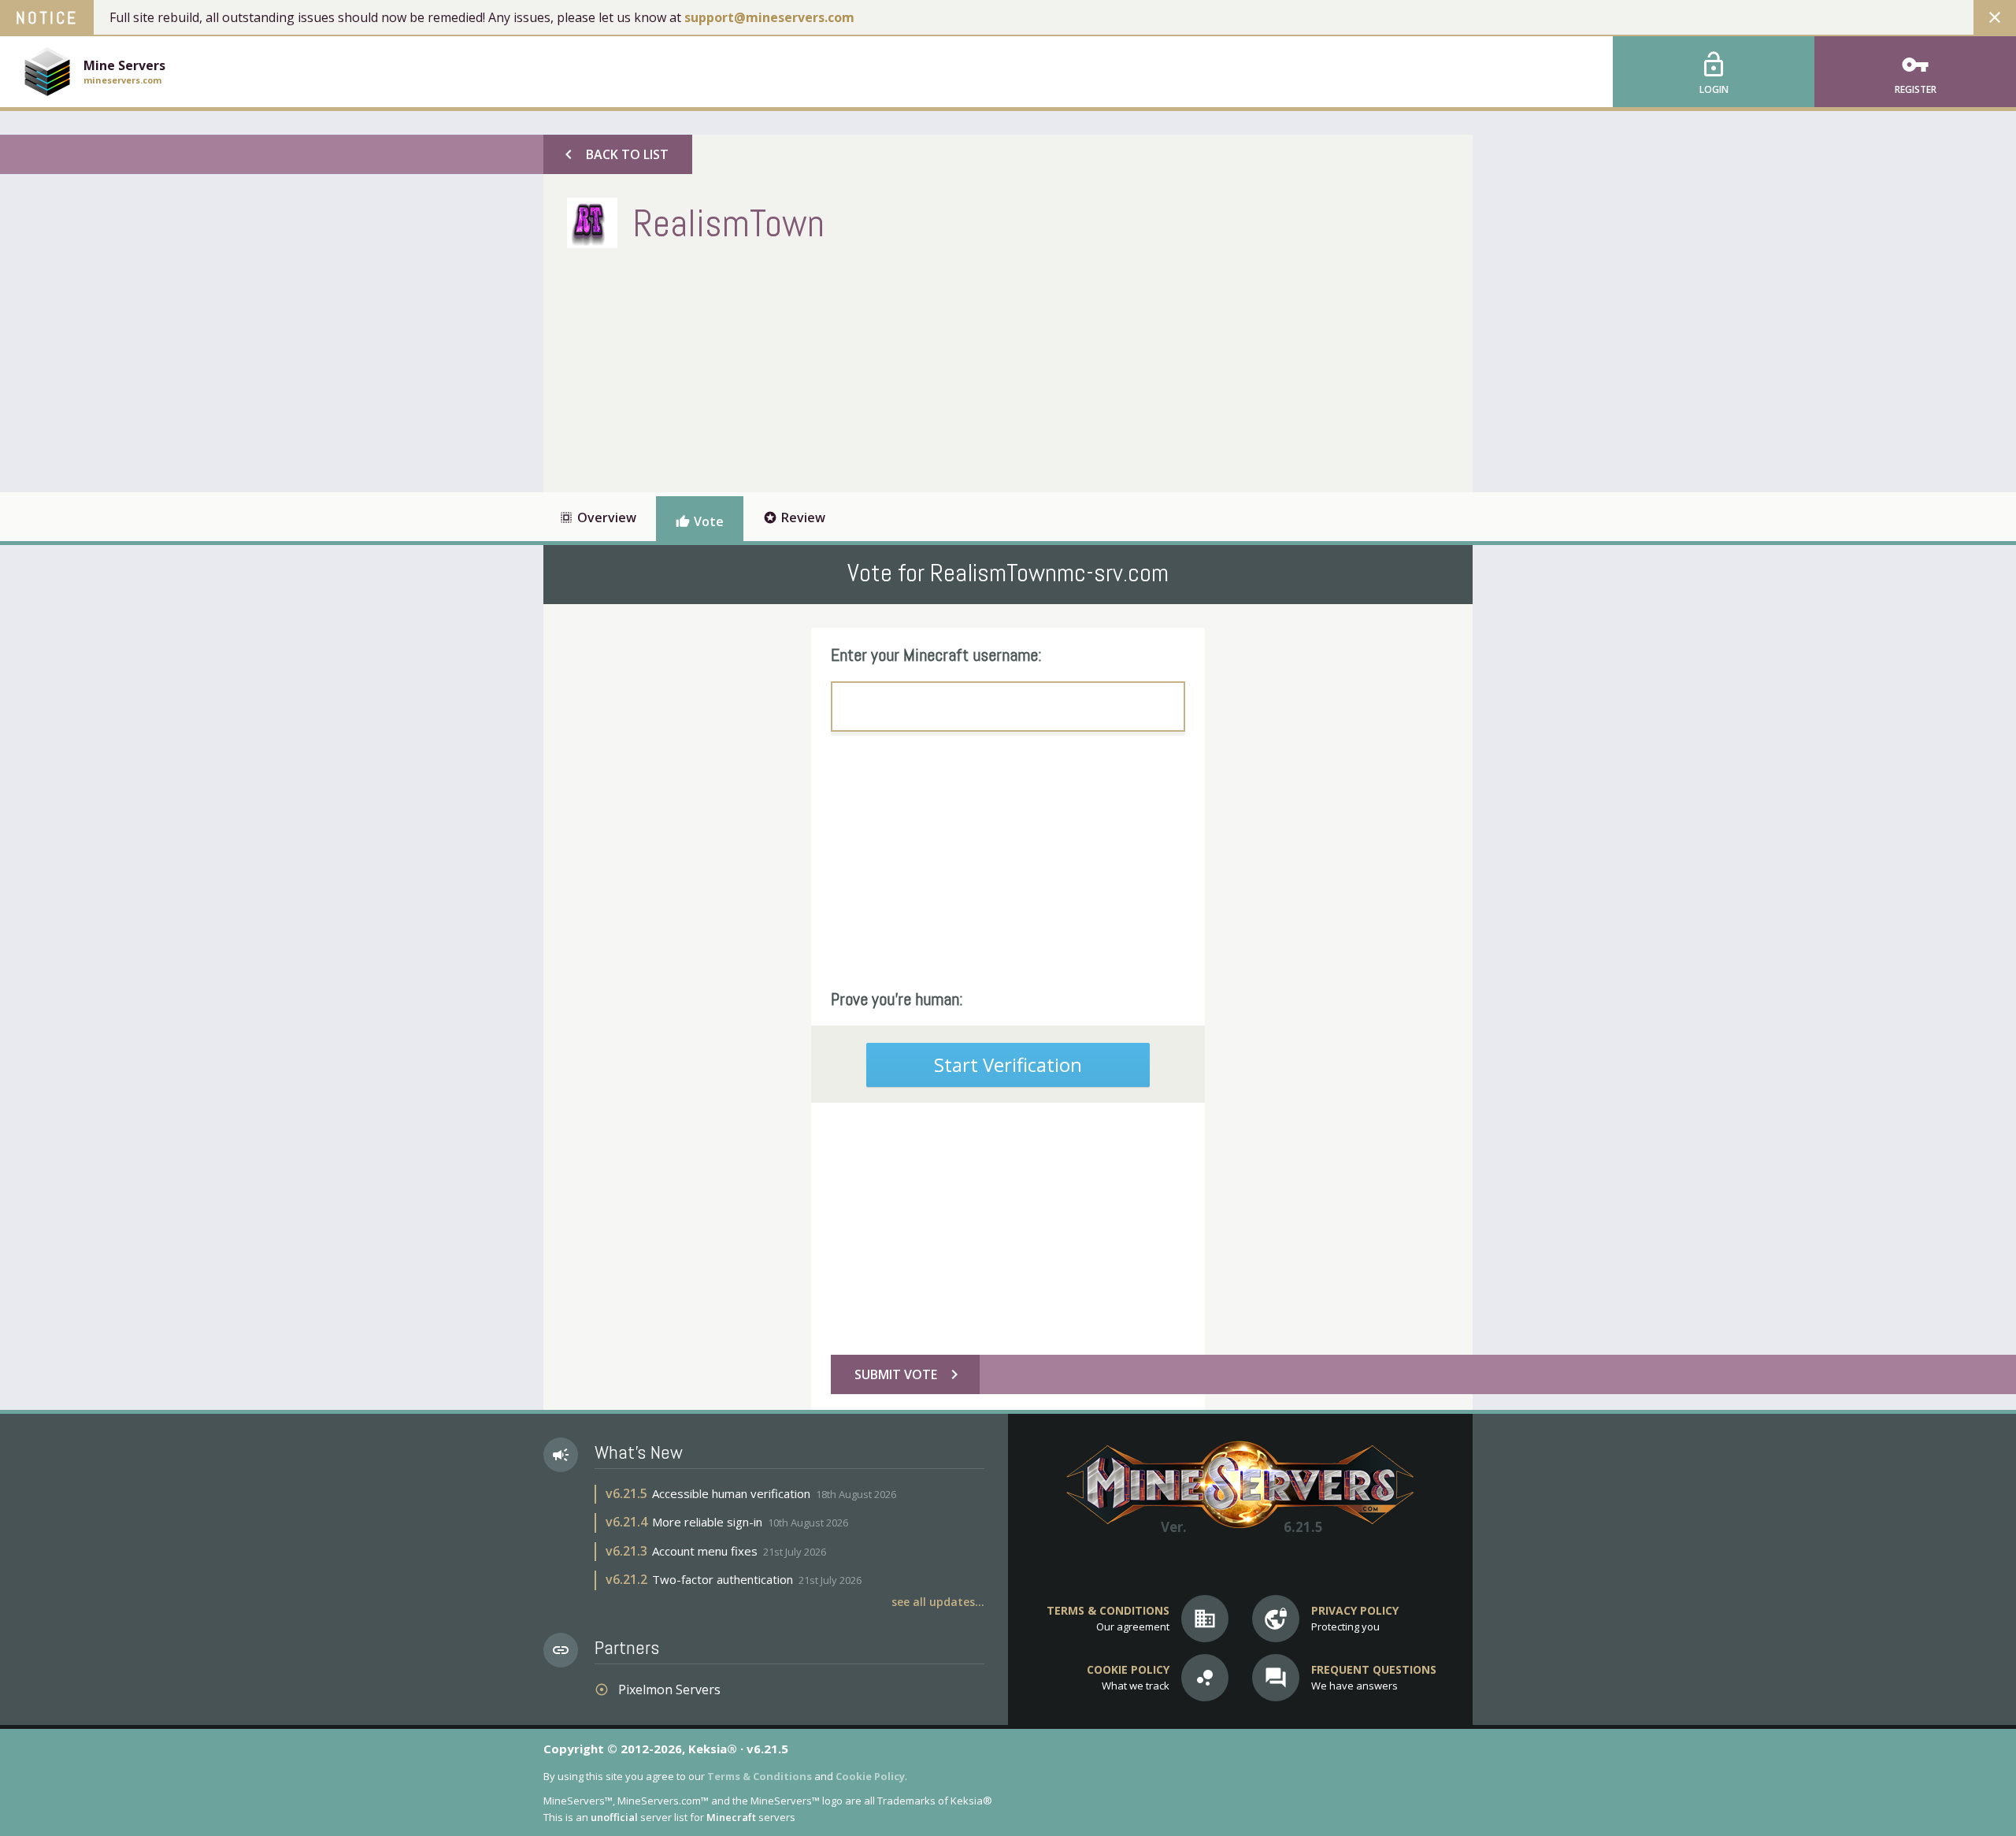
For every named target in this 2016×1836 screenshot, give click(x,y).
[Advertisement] (854, 366)
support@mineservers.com (769, 17)
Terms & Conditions (760, 1776)
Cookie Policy (870, 1776)
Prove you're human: (897, 999)
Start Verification (1008, 1065)
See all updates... (938, 1602)
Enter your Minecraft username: (936, 655)
